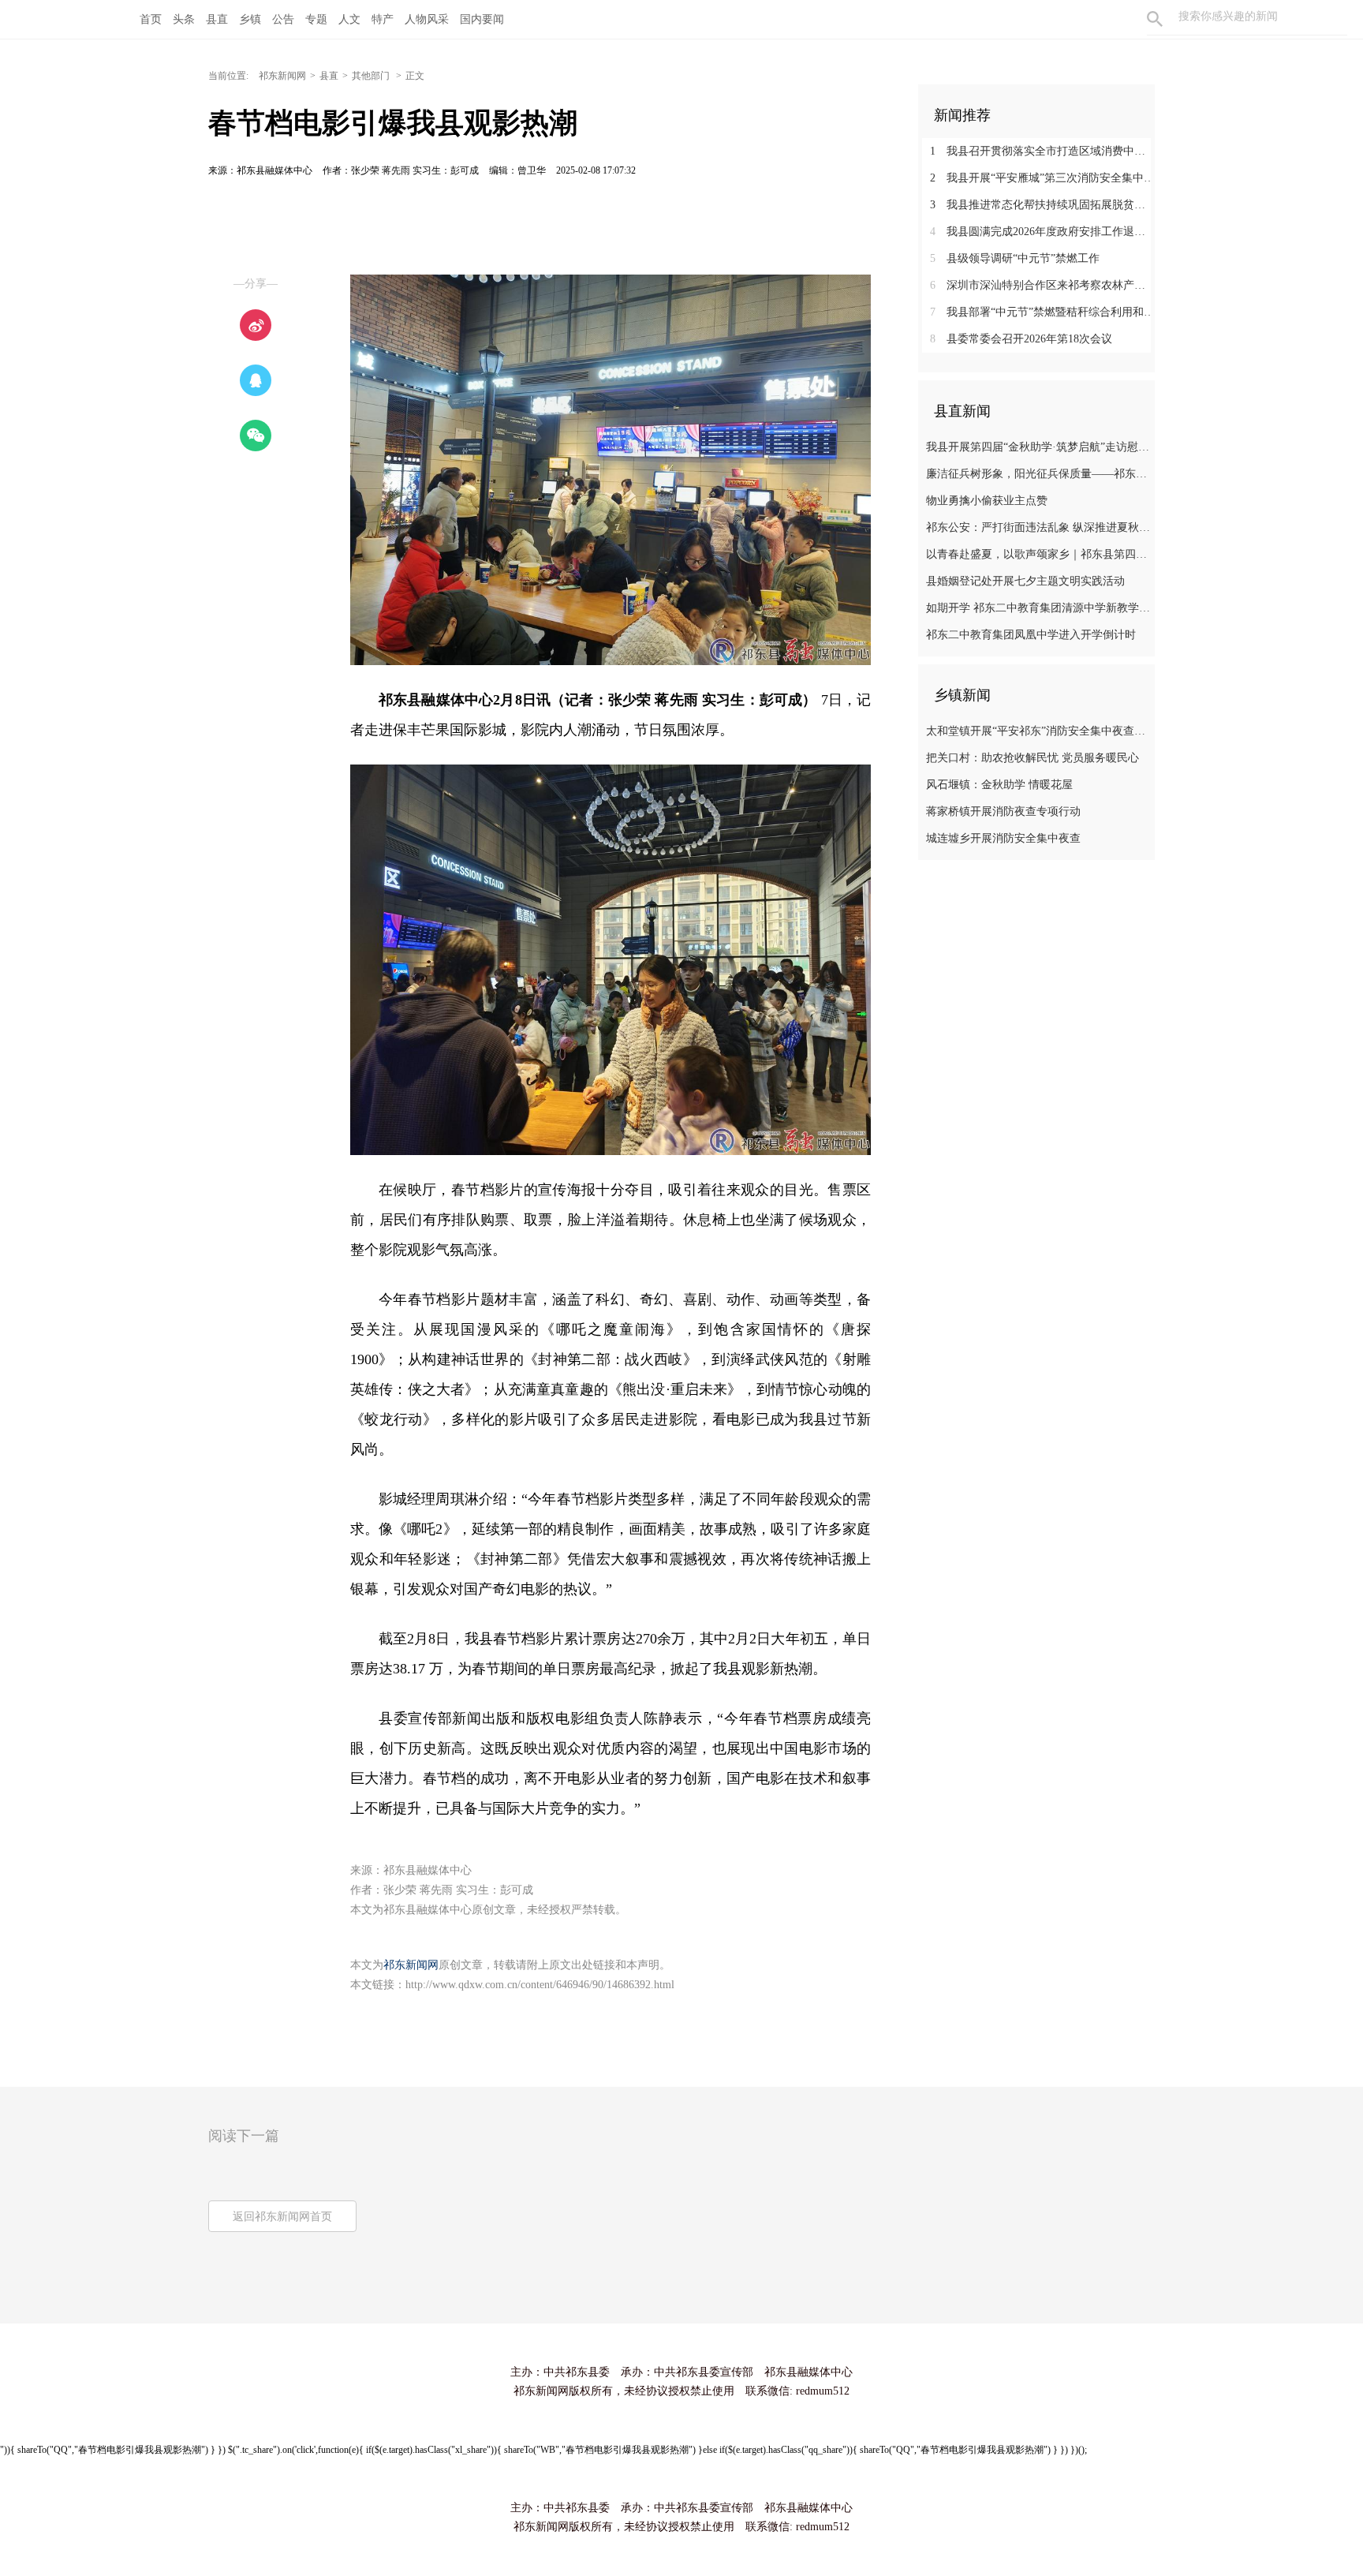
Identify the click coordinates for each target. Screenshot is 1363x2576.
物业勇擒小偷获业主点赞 (987, 501)
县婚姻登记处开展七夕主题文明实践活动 (1025, 581)
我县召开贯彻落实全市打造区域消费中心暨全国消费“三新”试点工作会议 (1042, 151)
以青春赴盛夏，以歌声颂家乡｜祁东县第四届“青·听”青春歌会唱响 (1038, 554)
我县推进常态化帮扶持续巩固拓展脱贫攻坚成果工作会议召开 (1042, 205)
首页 (151, 19)
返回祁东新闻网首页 (282, 2217)
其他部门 (372, 76)
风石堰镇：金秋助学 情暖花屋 (999, 785)
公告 (283, 19)
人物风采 (427, 19)
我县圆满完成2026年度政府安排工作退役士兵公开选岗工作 (1042, 232)
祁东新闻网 (282, 76)
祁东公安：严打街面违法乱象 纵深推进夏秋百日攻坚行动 (1038, 527)
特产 (383, 19)
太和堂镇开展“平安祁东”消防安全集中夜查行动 (1038, 731)
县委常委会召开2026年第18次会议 (1021, 339)
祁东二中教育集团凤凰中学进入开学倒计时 (1031, 635)
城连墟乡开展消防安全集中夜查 (1003, 838)
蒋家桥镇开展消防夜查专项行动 (1003, 811)
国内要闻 (482, 19)
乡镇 (250, 19)
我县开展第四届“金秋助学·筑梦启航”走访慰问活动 (1038, 447)
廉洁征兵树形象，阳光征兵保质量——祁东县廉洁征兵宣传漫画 (1038, 474)
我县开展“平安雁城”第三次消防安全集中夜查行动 (1042, 178)
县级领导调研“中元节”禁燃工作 (1015, 258)
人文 (349, 19)
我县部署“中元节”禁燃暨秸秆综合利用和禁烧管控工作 (1042, 312)
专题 (316, 19)
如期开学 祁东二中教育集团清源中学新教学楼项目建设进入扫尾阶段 (1038, 608)
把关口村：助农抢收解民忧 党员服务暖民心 (1033, 758)
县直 (217, 19)
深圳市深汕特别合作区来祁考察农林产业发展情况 (1042, 285)
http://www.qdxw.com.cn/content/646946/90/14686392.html (540, 1985)
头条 (184, 19)
